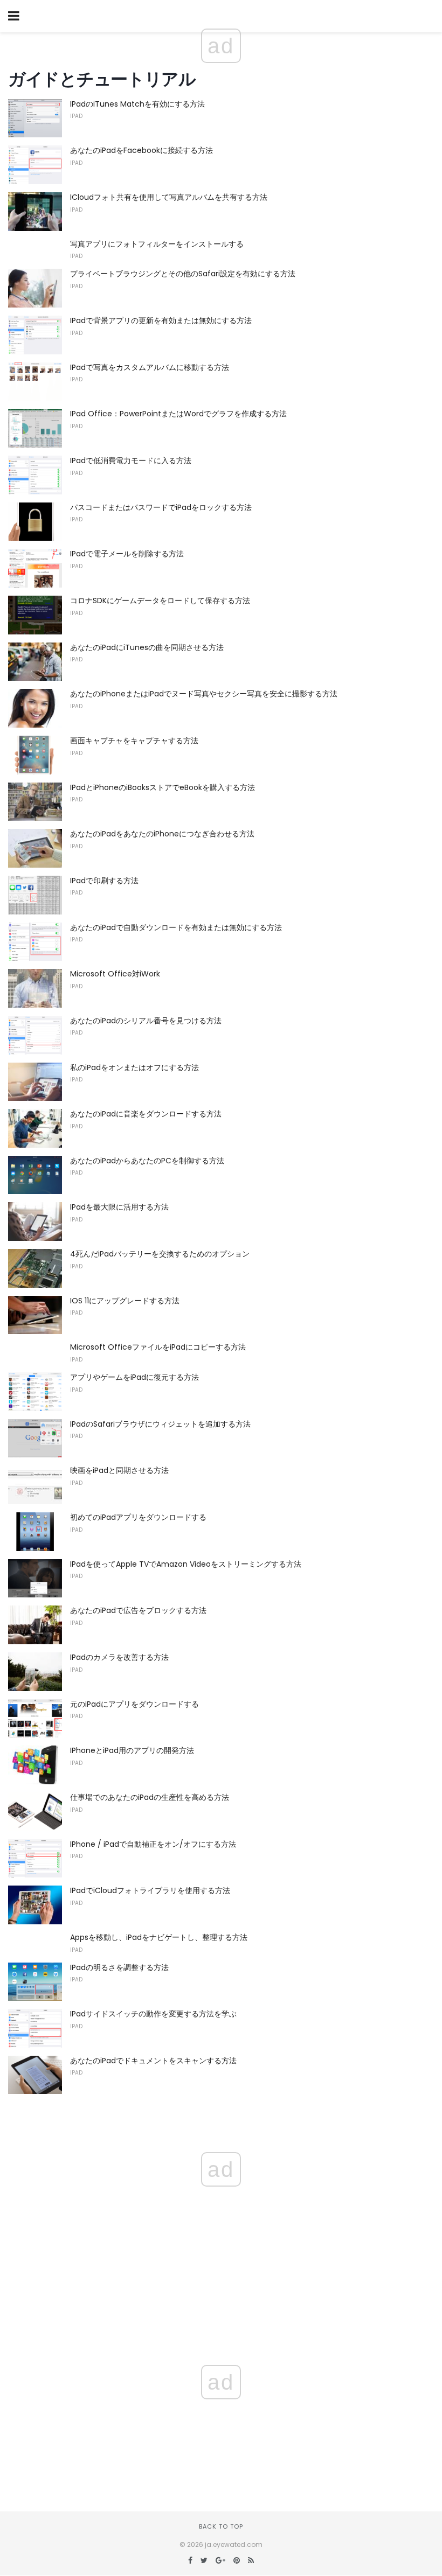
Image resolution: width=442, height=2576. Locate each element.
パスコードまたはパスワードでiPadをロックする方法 (161, 507)
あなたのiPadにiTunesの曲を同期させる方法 (147, 647)
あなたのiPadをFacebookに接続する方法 (141, 150)
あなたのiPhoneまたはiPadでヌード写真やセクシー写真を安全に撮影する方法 (204, 694)
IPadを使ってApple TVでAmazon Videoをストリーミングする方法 (186, 1564)
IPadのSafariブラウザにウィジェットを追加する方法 (160, 1424)
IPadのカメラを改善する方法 (119, 1657)
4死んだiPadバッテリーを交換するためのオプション (160, 1254)
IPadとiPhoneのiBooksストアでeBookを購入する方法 (163, 787)
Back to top (221, 2526)
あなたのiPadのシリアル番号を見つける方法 (146, 1021)
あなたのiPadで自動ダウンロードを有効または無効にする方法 (176, 927)
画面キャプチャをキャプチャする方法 (134, 741)
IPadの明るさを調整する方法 (119, 1967)
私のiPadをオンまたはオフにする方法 (134, 1067)
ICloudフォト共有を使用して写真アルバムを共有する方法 (169, 197)
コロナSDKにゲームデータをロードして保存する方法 (160, 601)
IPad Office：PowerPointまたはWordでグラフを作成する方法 (178, 414)
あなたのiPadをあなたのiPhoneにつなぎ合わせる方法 (162, 834)
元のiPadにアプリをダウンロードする (134, 1704)
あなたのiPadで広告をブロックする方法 (138, 1610)
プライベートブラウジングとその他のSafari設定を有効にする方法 (183, 274)
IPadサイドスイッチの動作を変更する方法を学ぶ (153, 2014)
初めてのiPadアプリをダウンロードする (138, 1517)
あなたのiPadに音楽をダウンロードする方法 (146, 1114)
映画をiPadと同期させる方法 (119, 1470)
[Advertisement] (221, 2414)
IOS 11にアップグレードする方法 (125, 1301)
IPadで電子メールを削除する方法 (127, 554)
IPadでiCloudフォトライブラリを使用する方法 (150, 1890)
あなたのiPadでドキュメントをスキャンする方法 (153, 2061)
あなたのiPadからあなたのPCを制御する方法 (147, 1161)
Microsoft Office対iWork (115, 974)
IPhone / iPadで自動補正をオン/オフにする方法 (153, 1844)
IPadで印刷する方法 (104, 881)
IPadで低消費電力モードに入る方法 (131, 460)
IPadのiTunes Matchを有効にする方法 (137, 104)
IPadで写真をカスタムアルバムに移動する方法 (150, 367)
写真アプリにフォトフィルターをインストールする (157, 244)
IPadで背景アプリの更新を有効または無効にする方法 (161, 320)
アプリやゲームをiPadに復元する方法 (134, 1377)
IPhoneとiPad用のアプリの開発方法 (132, 1750)
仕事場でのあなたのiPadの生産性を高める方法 (150, 1797)
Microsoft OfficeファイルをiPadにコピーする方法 (158, 1347)
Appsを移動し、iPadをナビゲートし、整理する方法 (159, 1937)
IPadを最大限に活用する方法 (119, 1207)
